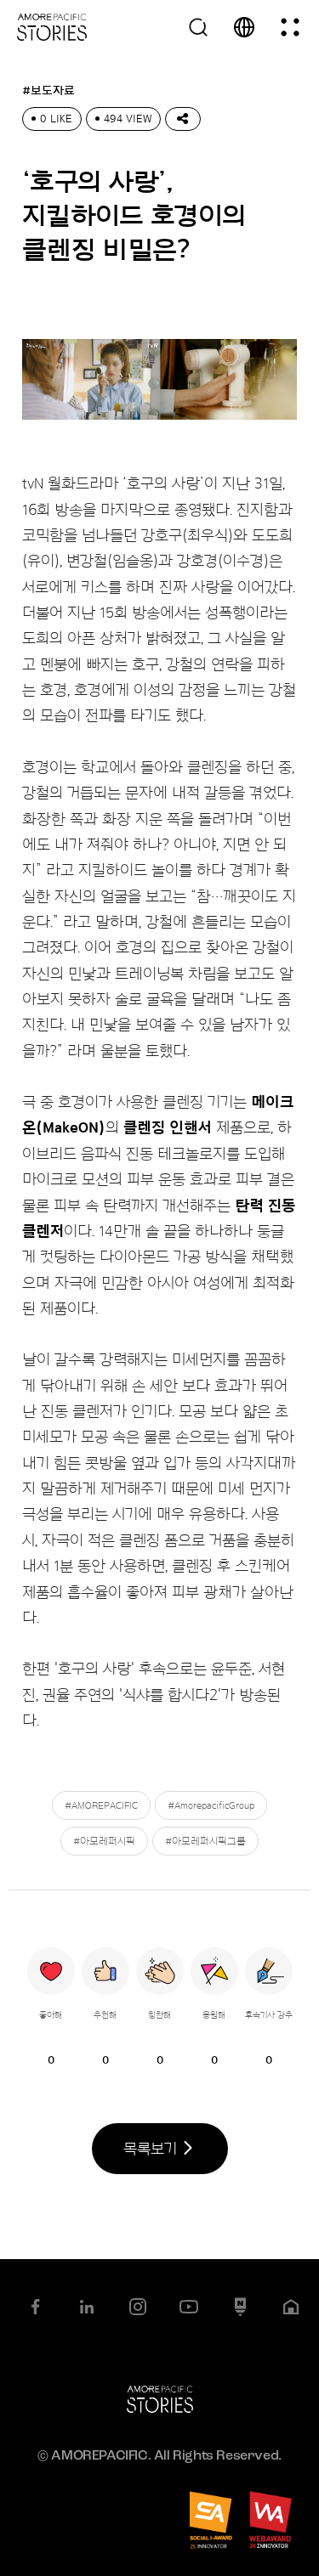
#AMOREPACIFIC (101, 1805)
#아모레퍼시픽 (104, 1841)
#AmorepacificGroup (211, 1805)
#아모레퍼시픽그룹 (205, 1841)
